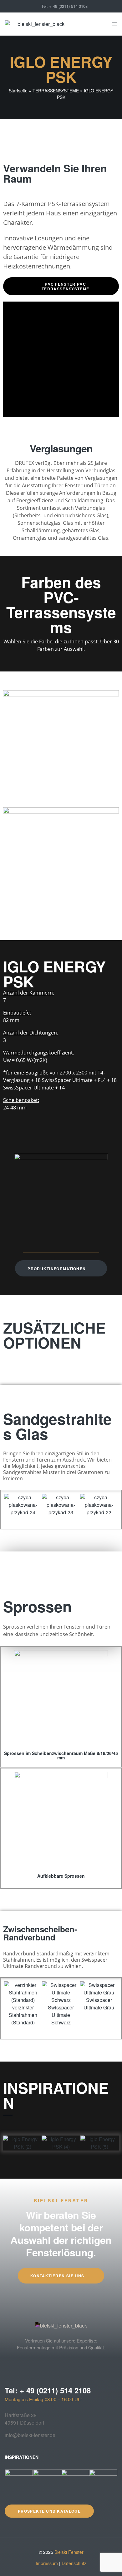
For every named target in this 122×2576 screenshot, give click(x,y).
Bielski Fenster (69, 2552)
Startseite (18, 91)
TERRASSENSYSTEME (56, 91)
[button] (12, 1505)
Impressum (47, 2563)
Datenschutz (74, 2563)
